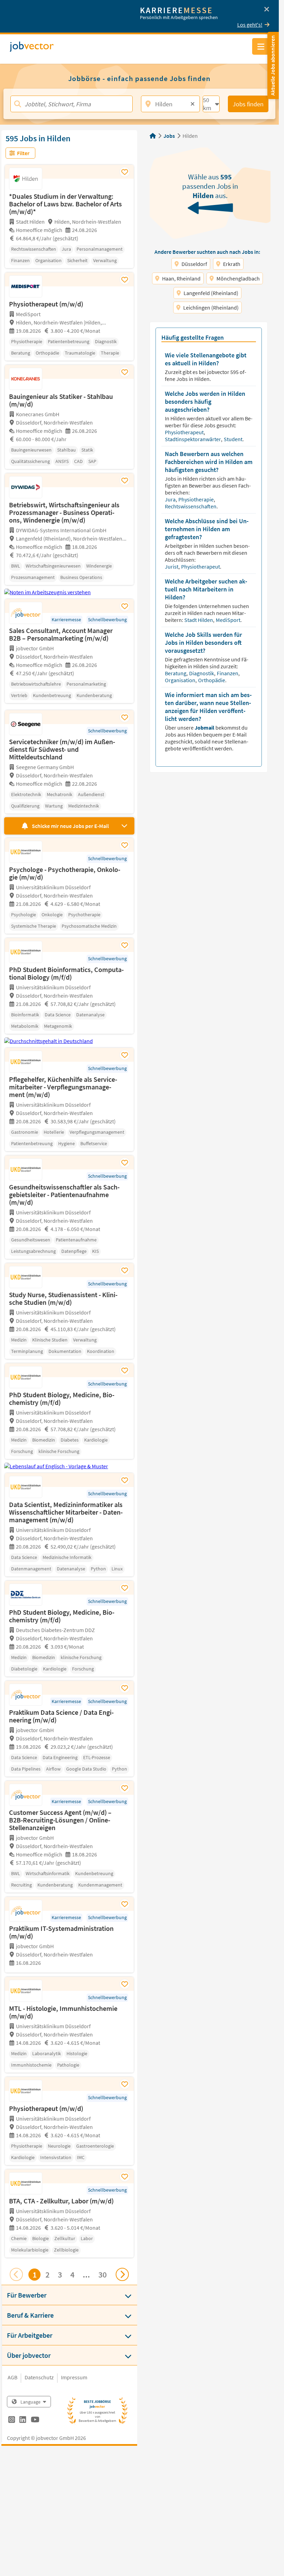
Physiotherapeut (185, 432)
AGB (12, 2377)
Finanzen (228, 673)
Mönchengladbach (238, 278)
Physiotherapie (197, 499)
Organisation (181, 680)
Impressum (74, 2377)
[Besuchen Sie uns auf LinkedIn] (23, 2421)
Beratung (176, 673)
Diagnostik (202, 673)
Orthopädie (212, 680)
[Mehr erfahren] (69, 1971)
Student (234, 439)
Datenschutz (39, 2377)
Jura (171, 499)
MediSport (229, 620)
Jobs (169, 136)
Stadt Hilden (199, 620)
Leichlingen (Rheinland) (211, 307)
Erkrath (232, 264)
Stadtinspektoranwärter (193, 439)
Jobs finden (248, 104)
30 (103, 2275)
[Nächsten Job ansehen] (122, 2274)
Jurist (172, 567)
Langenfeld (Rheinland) (211, 293)
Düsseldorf (194, 264)
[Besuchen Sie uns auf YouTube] (35, 2421)
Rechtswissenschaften (191, 506)
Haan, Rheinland (181, 278)
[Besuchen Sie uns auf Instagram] (12, 2421)
